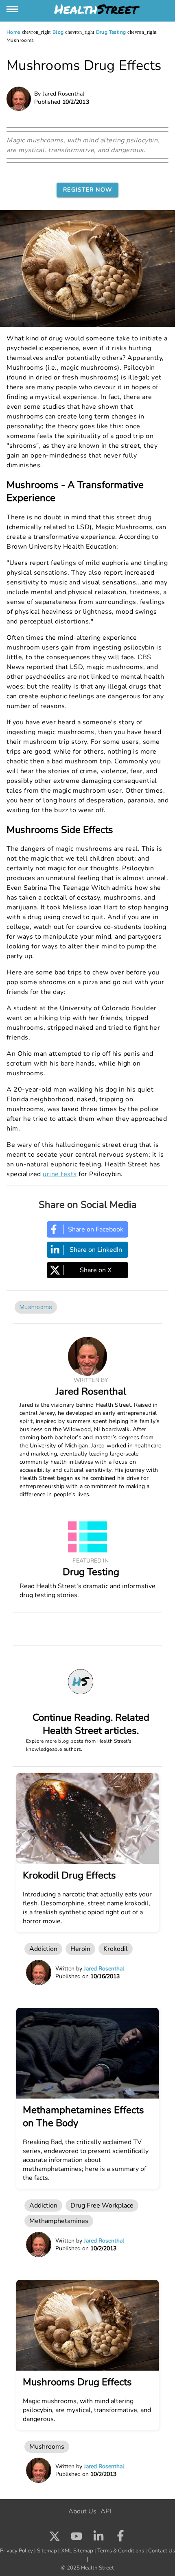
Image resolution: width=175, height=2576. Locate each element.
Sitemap (47, 2551)
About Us (82, 2511)
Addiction (43, 1949)
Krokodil (116, 1949)
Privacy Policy (16, 2551)
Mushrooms (36, 1307)
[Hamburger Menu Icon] (13, 9)
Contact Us (162, 2551)
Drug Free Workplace (102, 2206)
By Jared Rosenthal (59, 94)
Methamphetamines (59, 2221)
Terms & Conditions (121, 2551)
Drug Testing (111, 32)
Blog (58, 32)
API (106, 2511)
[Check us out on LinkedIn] (98, 2538)
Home (13, 32)
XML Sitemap (77, 2551)
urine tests (60, 1174)
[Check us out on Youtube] (77, 2538)
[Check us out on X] (55, 2538)
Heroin (80, 1949)
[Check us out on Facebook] (120, 2538)
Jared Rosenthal (91, 1391)
